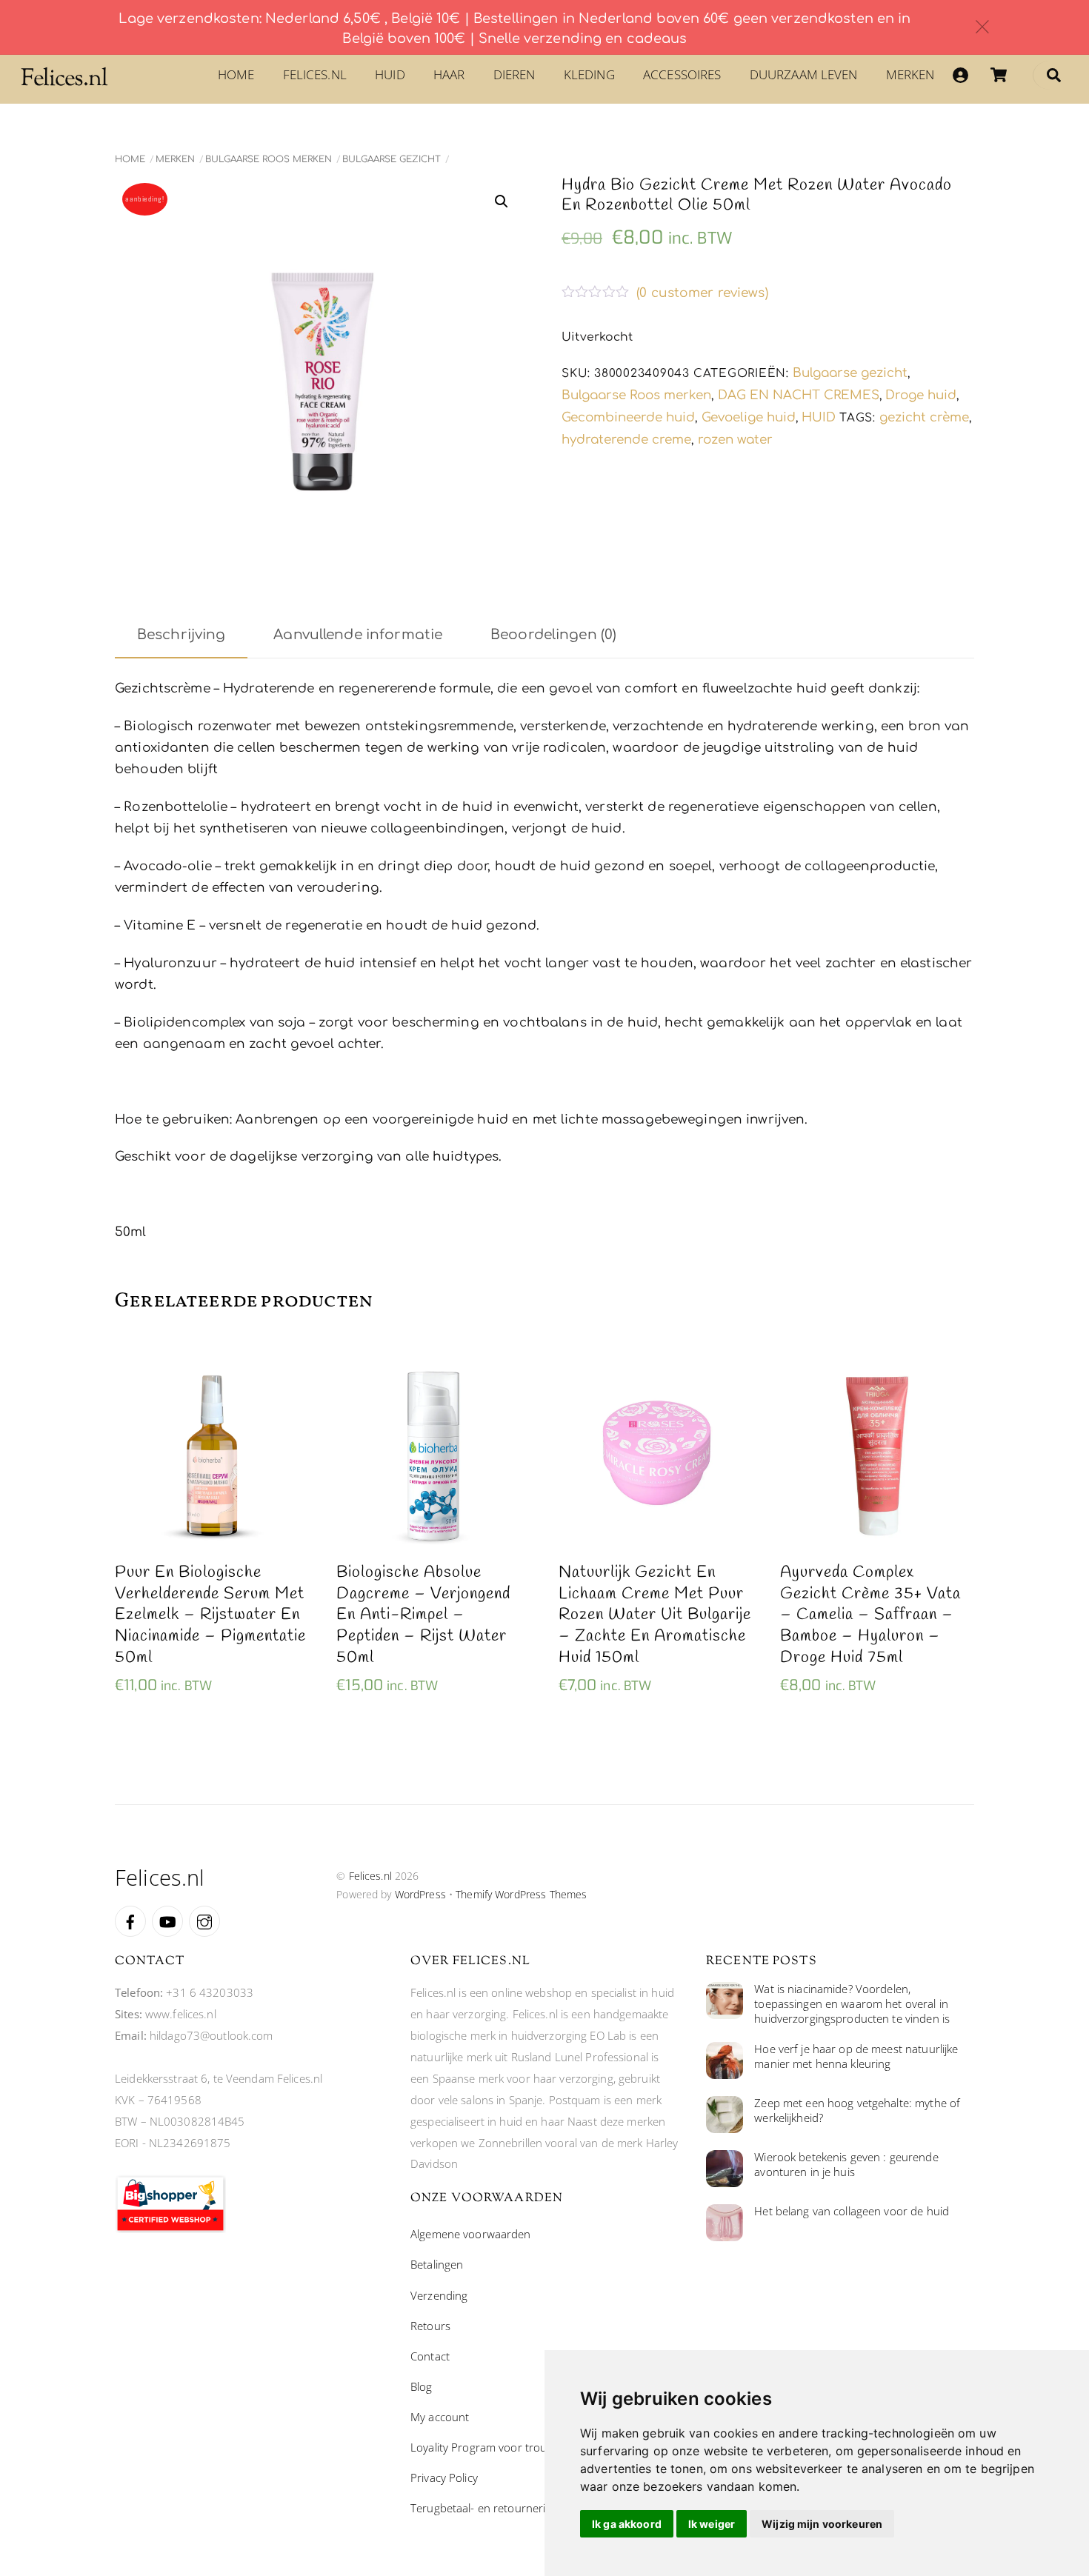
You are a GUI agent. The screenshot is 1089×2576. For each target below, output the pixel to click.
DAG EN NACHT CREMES (799, 395)
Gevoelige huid (749, 417)
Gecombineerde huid (628, 417)
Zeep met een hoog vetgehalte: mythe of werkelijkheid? (857, 2110)
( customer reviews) (702, 293)
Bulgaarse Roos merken (269, 159)
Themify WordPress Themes (521, 1894)
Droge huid (921, 395)
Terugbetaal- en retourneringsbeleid (502, 2508)
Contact (430, 2356)
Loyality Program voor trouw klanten (503, 2447)
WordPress (420, 1894)
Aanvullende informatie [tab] (358, 635)
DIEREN (514, 74)
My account (440, 2417)
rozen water (735, 440)
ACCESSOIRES (682, 74)
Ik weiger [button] (712, 2524)
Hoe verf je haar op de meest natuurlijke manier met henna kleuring (856, 2056)
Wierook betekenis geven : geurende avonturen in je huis (846, 2165)
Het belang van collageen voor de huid (852, 2211)
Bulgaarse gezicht (392, 159)
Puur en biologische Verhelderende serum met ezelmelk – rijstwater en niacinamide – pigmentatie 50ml (210, 1615)
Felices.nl (315, 74)
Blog (422, 2386)
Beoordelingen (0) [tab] (553, 635)
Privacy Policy (444, 2477)
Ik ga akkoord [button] (627, 2524)
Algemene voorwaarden (471, 2234)
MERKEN (910, 74)
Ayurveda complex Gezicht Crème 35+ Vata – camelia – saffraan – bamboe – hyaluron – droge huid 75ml (870, 1615)
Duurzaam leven (804, 74)
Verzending (439, 2295)
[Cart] (999, 75)
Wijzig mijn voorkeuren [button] (822, 2524)
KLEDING (589, 74)
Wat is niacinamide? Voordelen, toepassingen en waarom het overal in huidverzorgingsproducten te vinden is (852, 2004)
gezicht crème (924, 417)
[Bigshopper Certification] (170, 2229)
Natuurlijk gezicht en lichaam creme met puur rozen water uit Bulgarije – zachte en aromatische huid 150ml (655, 1615)
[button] (502, 201)
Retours (430, 2326)
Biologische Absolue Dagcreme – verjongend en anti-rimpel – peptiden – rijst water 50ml (423, 1615)
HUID (390, 74)
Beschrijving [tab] (181, 635)
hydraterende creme (626, 440)
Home (236, 74)
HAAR (449, 74)
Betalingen (437, 2264)
